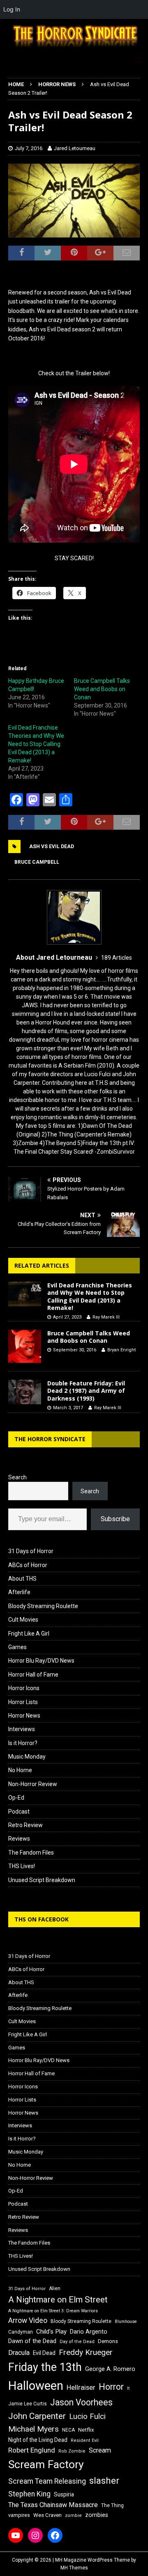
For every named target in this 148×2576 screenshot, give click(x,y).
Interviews (22, 1729)
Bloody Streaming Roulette (43, 1606)
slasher (104, 2481)
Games (17, 1647)
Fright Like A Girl (29, 1634)
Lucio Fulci (87, 2416)
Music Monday (27, 1757)
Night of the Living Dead (38, 2440)
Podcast (19, 1812)
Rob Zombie (72, 2451)
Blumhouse (126, 2322)
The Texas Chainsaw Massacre (53, 2505)
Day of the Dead (77, 2342)
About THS (22, 1579)
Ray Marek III (106, 1317)
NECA (68, 2430)
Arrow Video (28, 2320)
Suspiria (64, 2494)
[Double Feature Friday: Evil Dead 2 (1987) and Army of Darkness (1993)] (25, 1392)
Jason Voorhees (81, 2402)
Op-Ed (16, 1798)
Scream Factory (46, 2464)
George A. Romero (110, 2369)
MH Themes (74, 2568)
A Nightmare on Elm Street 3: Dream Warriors (53, 2311)
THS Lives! (22, 1866)
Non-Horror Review (33, 1784)
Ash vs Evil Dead (52, 846)
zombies (97, 2515)
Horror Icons (24, 1688)
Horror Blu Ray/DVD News (41, 1661)
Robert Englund (32, 2450)
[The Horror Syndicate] (74, 48)
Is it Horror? (23, 1743)
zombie (73, 2516)
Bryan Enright (121, 1350)
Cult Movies (23, 1620)
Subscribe (115, 1519)
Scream (100, 2450)
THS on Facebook (42, 1919)
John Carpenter (37, 2416)
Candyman (21, 2332)
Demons (108, 2341)
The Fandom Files (31, 1853)
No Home (20, 1770)
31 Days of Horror (31, 1551)
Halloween (36, 2386)
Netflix (86, 2430)
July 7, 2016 (29, 148)
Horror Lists (23, 1702)
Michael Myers (34, 2429)
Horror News (24, 1716)
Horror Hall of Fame (33, 1675)
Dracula (19, 2353)
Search (17, 1477)
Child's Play (51, 2332)
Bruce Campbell (37, 862)
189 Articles (117, 958)
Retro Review (25, 1825)
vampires (19, 2515)
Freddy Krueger (86, 2352)
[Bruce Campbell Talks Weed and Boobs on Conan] (25, 1346)
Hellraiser (81, 2388)
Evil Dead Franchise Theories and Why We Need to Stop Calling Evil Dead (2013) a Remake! (36, 744)
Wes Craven (47, 2515)
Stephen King (29, 2494)
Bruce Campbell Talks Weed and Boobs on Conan (102, 689)
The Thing (112, 2505)
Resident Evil (85, 2440)
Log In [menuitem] (12, 9)
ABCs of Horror (28, 1565)
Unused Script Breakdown (42, 1880)
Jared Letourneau (75, 148)
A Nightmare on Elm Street (58, 2300)
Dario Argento (89, 2332)
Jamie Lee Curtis (28, 2404)
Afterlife (19, 1592)
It (128, 2388)
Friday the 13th (45, 2367)
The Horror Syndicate (50, 1439)
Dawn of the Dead (32, 2341)
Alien (55, 2289)
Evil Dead (44, 2353)
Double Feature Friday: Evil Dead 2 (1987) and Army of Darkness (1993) (86, 1391)
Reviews (19, 1839)
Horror (111, 2387)
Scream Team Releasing (47, 2481)
